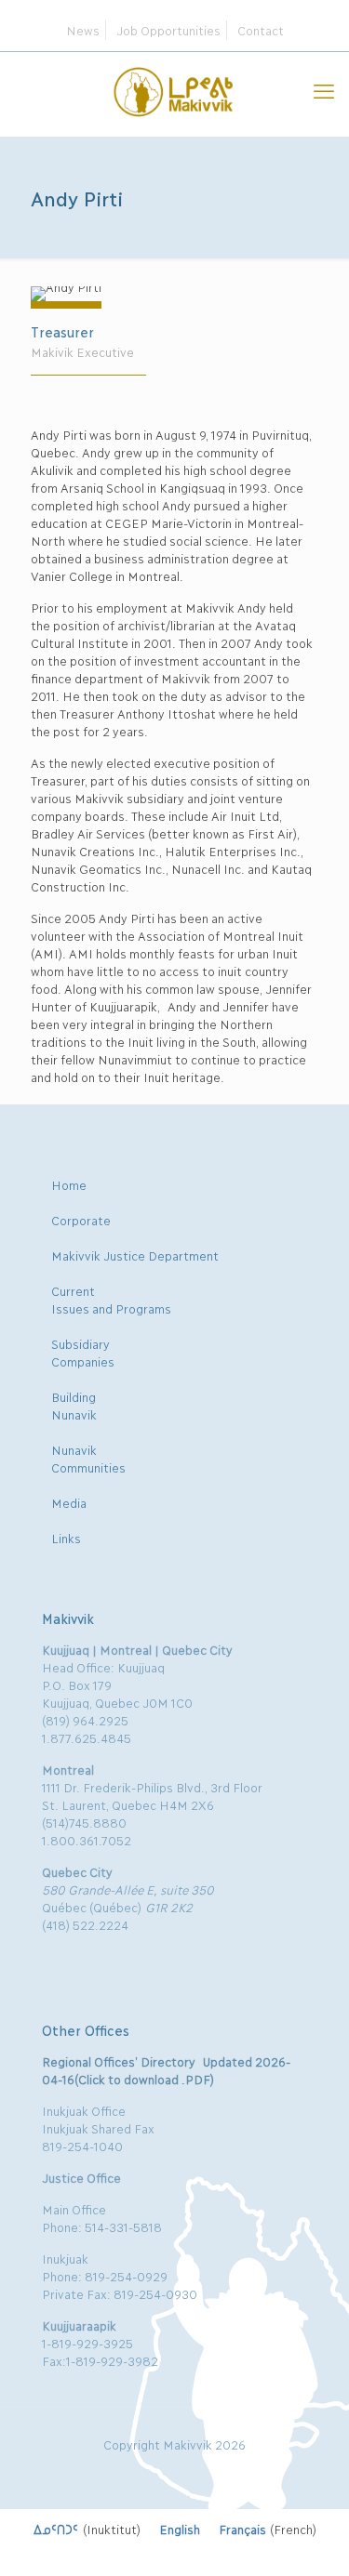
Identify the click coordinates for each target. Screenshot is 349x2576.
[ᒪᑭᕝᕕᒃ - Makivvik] (174, 89)
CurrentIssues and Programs (111, 1299)
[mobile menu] (324, 89)
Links (66, 1538)
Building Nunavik (74, 1405)
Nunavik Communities (88, 1458)
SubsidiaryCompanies (83, 1352)
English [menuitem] (180, 2529)
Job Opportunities (168, 30)
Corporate (81, 1220)
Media (69, 1502)
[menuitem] (87, 2529)
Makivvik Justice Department (135, 1255)
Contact (261, 30)
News (83, 30)
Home (69, 1184)
